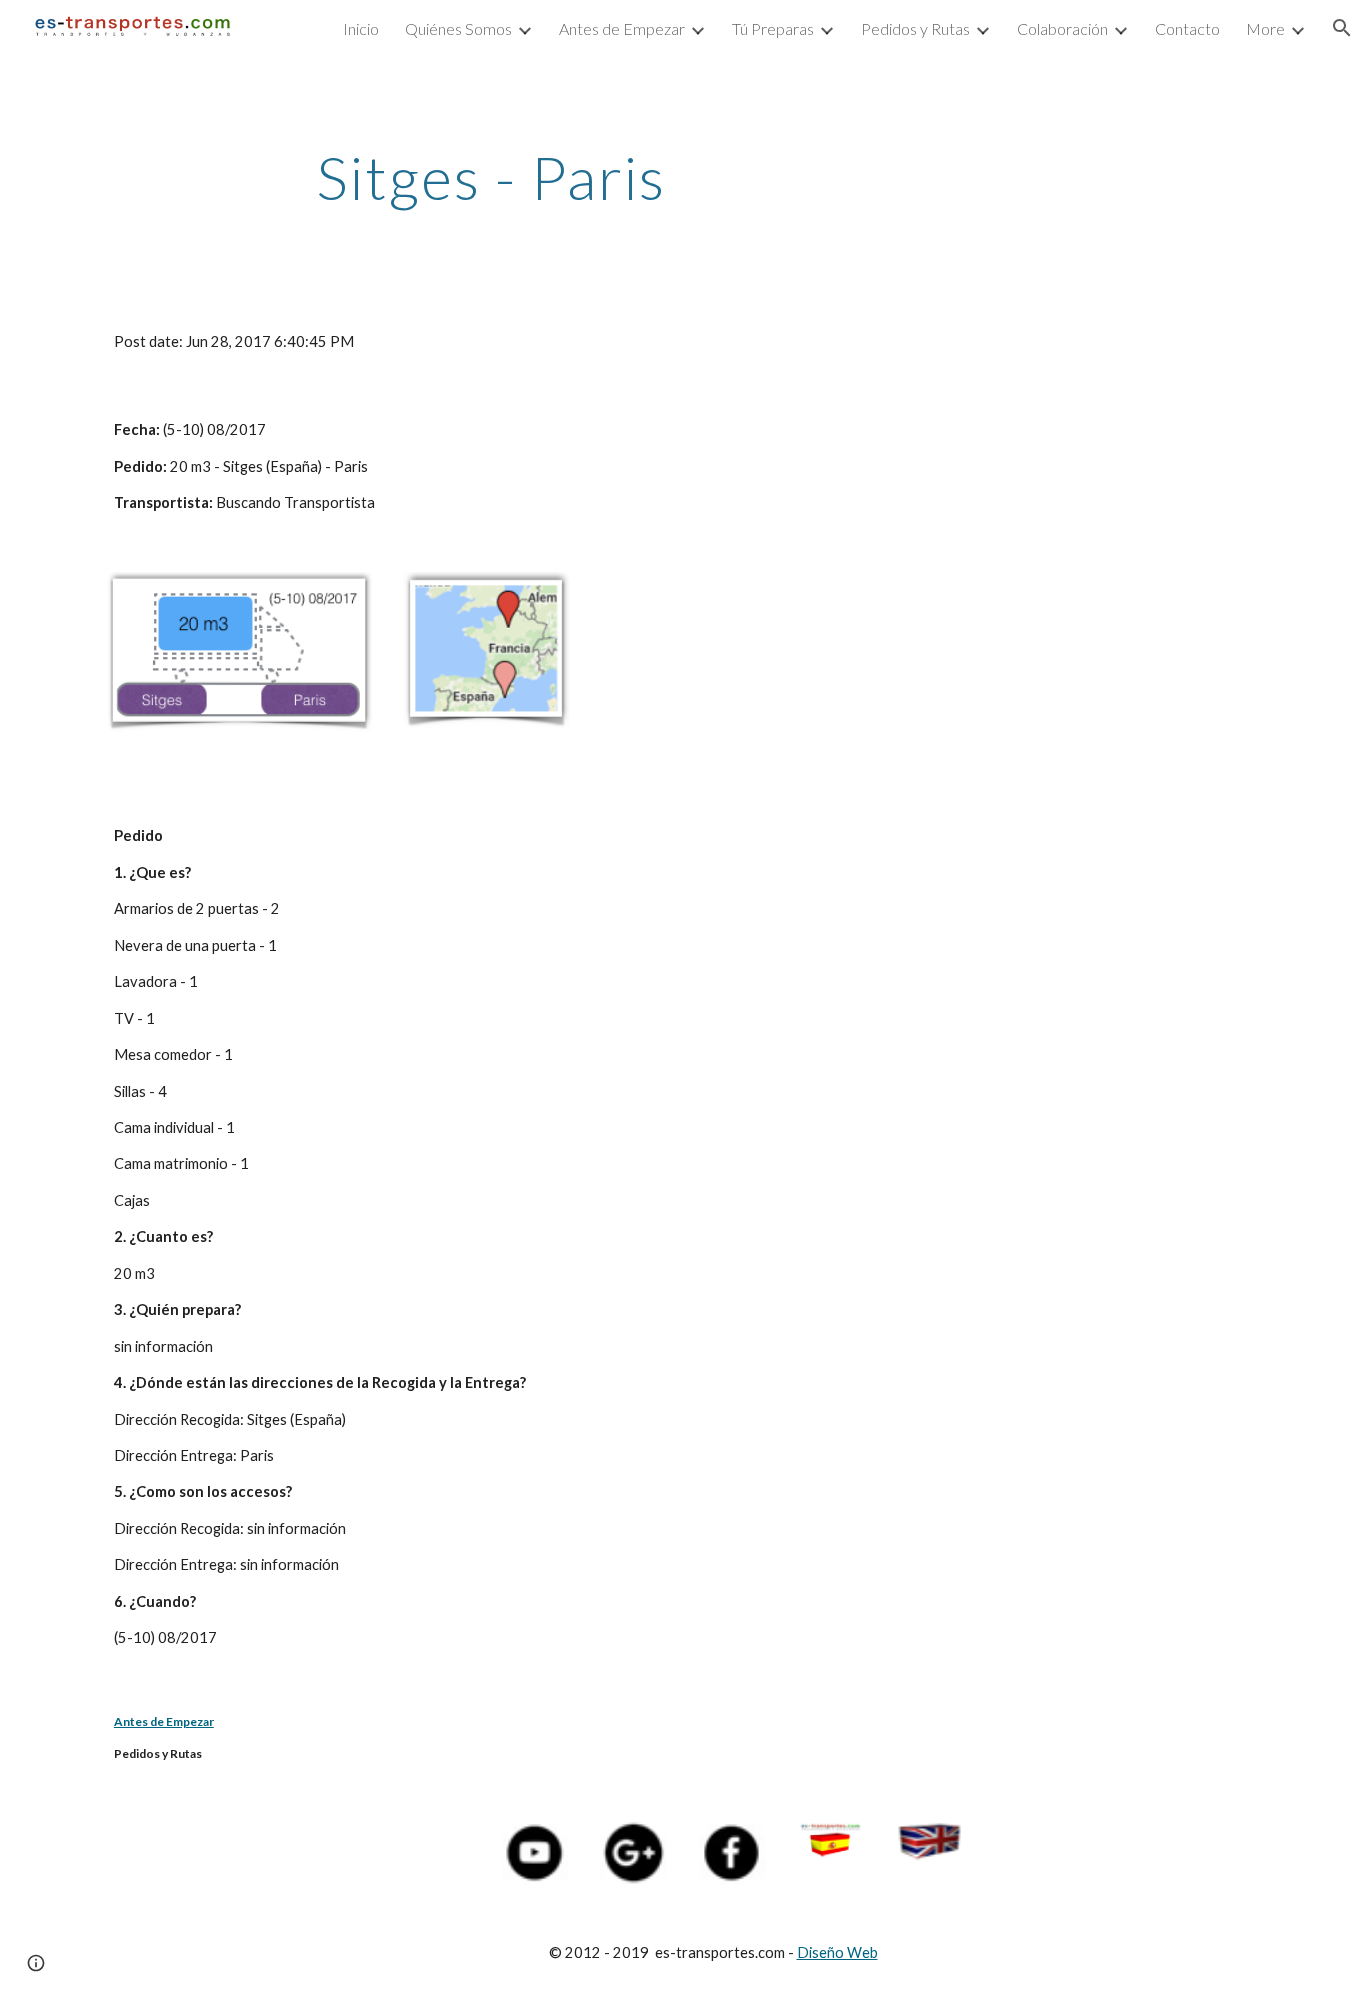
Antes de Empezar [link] (622, 28)
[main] (491, 177)
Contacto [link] (1187, 28)
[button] (1342, 28)
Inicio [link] (361, 28)
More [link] (1265, 28)
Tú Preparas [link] (773, 28)
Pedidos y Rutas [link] (915, 28)
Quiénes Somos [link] (458, 28)
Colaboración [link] (1062, 28)
